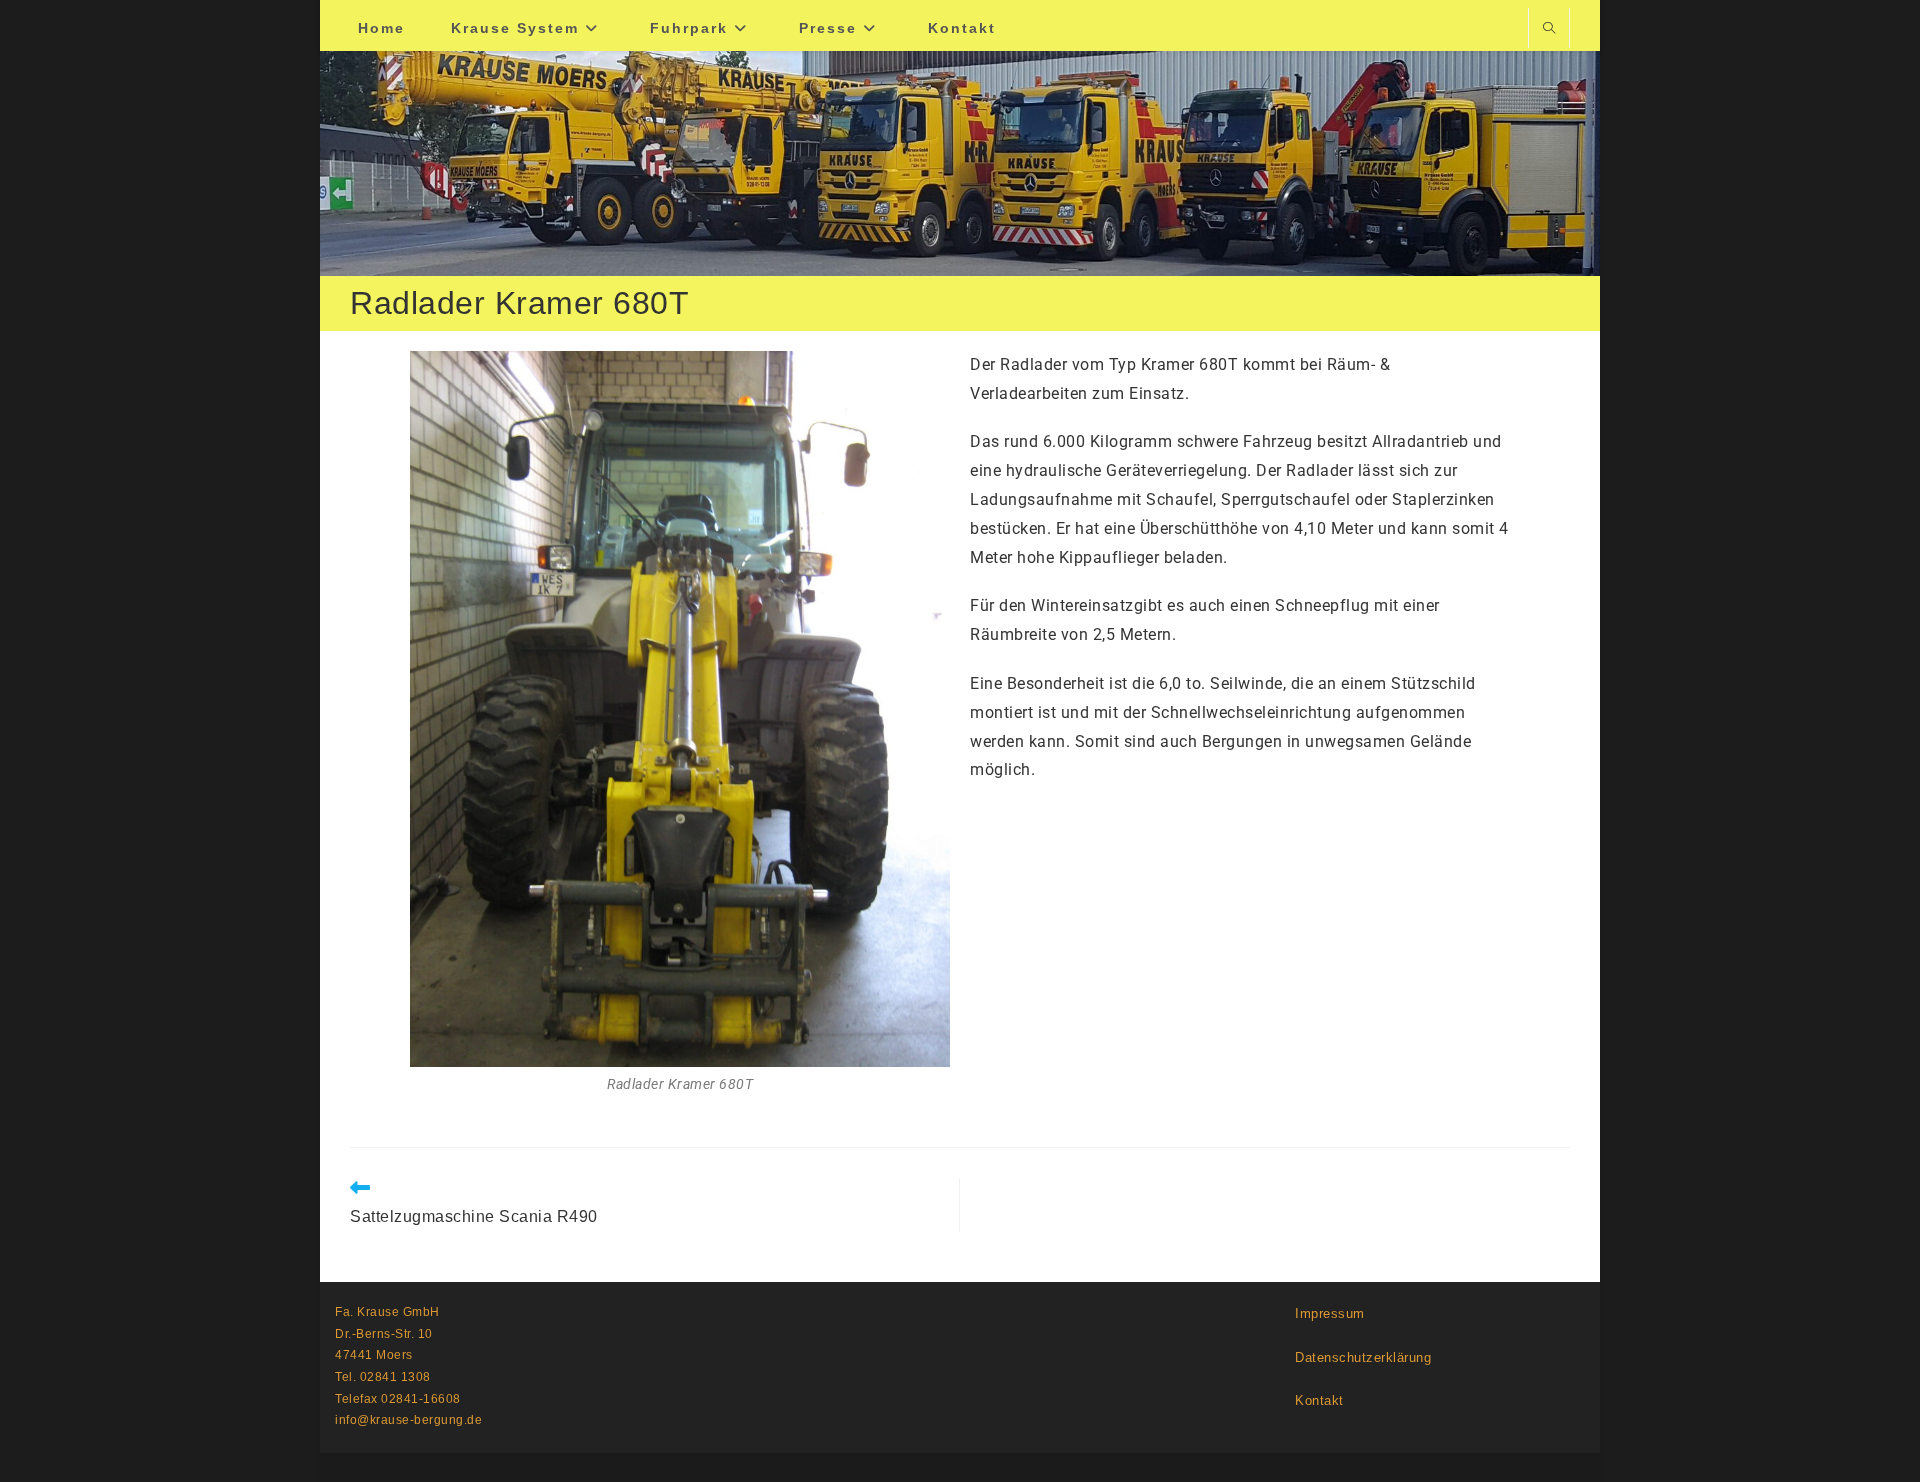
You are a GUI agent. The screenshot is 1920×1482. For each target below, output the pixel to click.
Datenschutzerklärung (1363, 1357)
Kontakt (1319, 1400)
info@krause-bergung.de (408, 1420)
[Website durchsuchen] (1549, 30)
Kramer (1170, 364)
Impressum (1330, 1313)
